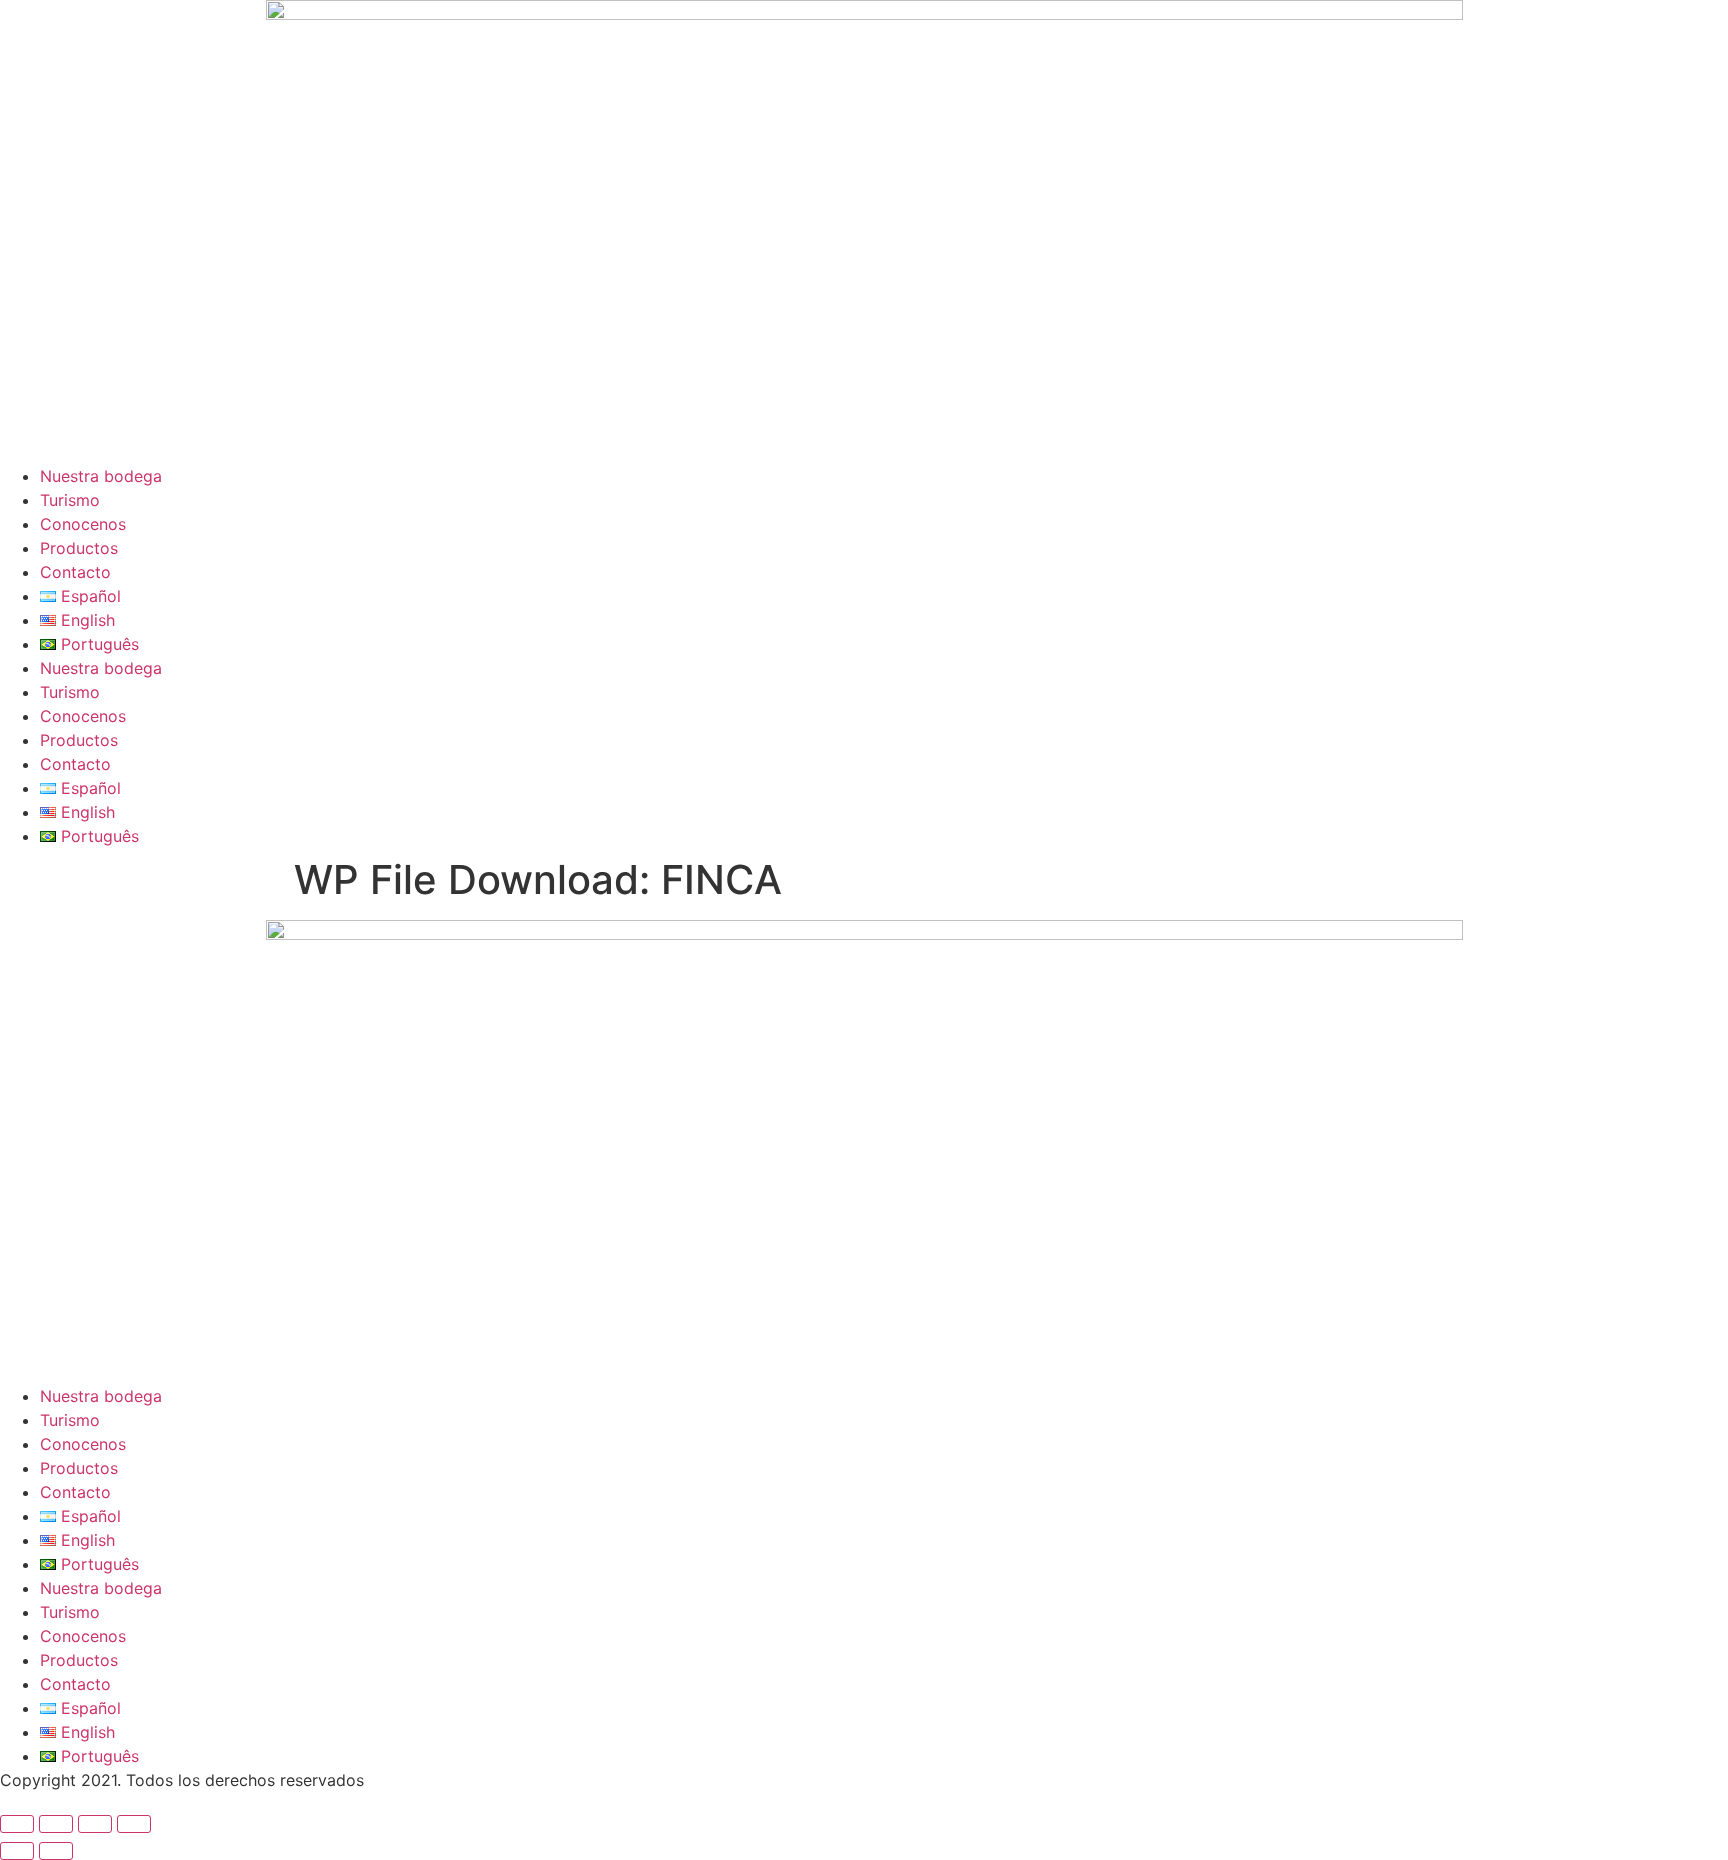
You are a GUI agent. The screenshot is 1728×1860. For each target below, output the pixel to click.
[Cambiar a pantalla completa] (56, 1824)
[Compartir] (95, 1824)
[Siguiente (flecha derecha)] (56, 1851)
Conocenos (83, 524)
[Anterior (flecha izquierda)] (17, 1851)
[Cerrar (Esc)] (134, 1824)
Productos (79, 548)
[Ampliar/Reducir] (17, 1824)
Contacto (75, 572)
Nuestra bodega (101, 476)
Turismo (70, 500)
